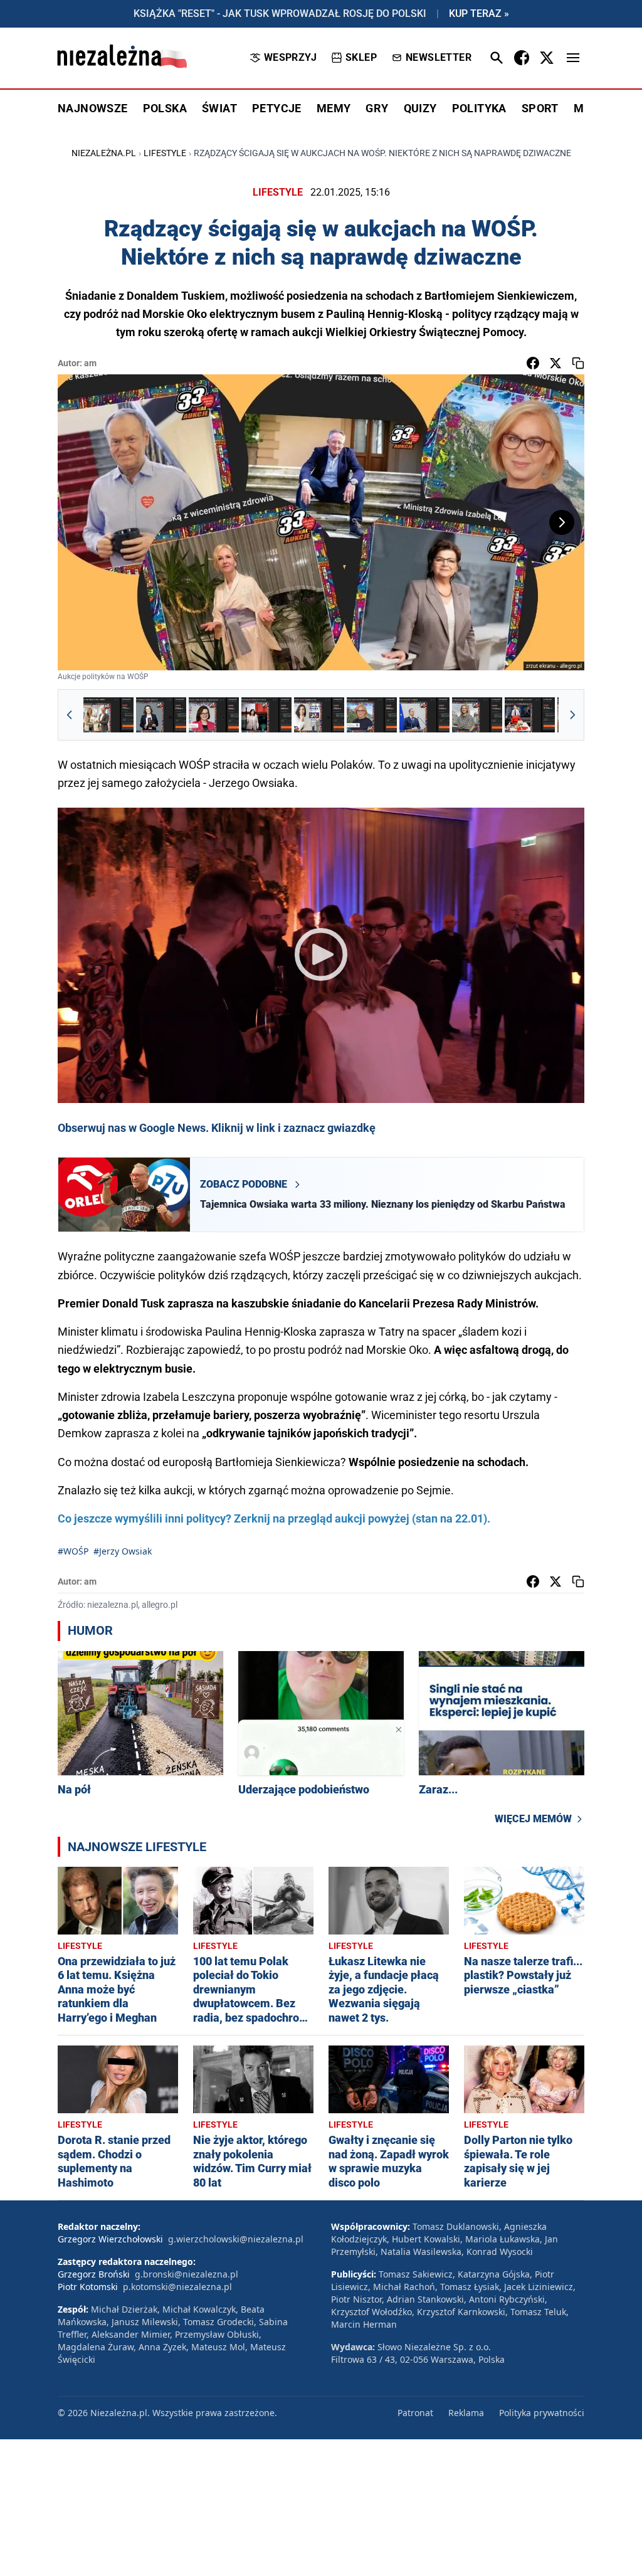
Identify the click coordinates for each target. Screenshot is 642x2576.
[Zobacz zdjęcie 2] (161, 715)
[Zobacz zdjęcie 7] (424, 715)
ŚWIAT (219, 108)
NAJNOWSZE (93, 108)
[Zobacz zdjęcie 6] (372, 715)
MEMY (334, 108)
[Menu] (573, 58)
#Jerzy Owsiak (123, 1551)
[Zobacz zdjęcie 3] (214, 715)
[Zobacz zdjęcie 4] (266, 715)
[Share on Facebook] (533, 363)
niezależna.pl (104, 153)
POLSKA (165, 108)
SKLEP (361, 57)
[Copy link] (578, 363)
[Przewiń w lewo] (70, 715)
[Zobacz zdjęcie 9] (530, 715)
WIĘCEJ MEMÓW (533, 1819)
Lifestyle (165, 153)
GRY (377, 108)
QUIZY (420, 108)
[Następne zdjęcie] (562, 522)
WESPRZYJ (290, 57)
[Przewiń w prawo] (572, 715)
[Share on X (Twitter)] (555, 363)
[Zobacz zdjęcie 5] (319, 715)
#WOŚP (73, 1551)
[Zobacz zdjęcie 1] (108, 715)
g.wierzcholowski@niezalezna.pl (236, 2239)
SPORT (540, 108)
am (90, 363)
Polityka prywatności (542, 2413)
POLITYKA (479, 108)
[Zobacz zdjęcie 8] (477, 715)
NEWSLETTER (439, 57)
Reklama (466, 2413)
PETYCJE (277, 108)
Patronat (415, 2413)
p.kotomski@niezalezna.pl (177, 2287)
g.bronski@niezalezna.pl (187, 2274)
